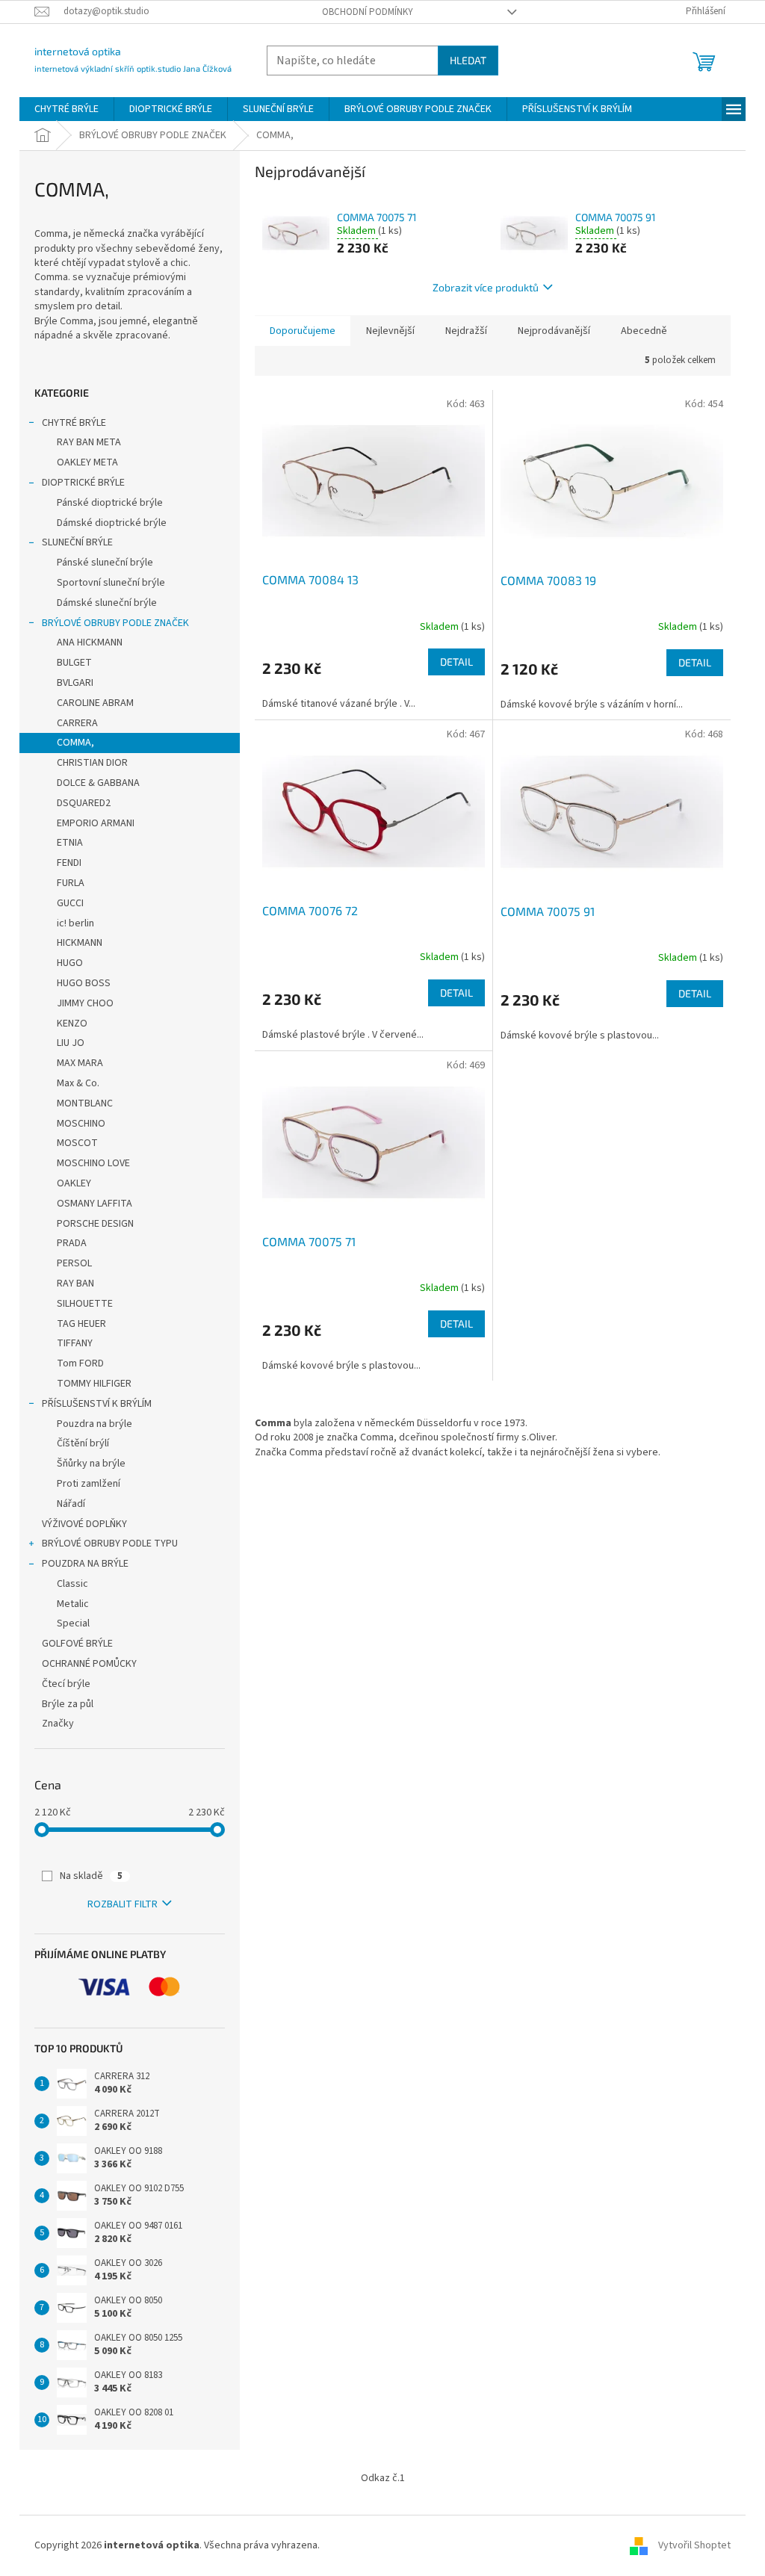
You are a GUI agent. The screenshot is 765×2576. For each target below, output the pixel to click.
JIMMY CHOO (85, 1003)
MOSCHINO (81, 1124)
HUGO (70, 963)
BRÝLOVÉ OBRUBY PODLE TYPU (110, 1544)
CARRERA (77, 723)
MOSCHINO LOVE (93, 1163)
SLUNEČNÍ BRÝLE (77, 542)
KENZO (72, 1024)
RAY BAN (75, 1284)
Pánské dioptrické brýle (110, 503)
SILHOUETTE (85, 1304)
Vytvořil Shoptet (694, 2545)
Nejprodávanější (554, 331)
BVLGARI (75, 683)
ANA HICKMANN (90, 643)
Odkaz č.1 (383, 2478)
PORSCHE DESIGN (95, 1224)
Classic (72, 1584)
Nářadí (71, 1504)
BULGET (74, 663)
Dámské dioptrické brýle (112, 523)
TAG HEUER (81, 1324)
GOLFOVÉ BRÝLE (77, 1644)
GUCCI (70, 903)
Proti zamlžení (89, 1484)
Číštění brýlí (83, 1443)
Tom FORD (80, 1363)
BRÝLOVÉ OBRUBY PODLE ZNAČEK (115, 623)
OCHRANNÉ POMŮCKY (89, 1664)
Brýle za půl (68, 1704)
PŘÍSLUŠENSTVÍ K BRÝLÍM (97, 1404)
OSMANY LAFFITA (95, 1204)
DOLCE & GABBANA (98, 783)
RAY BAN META (89, 442)
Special (73, 1623)
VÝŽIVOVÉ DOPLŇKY (84, 1524)
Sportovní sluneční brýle (111, 583)
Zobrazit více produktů (486, 287)
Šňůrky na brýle (91, 1464)
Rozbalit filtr (123, 1904)
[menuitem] (66, 109)
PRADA (72, 1243)
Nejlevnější (390, 331)
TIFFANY (75, 1343)
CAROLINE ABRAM (95, 703)
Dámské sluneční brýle (107, 603)
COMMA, (75, 743)
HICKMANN (80, 943)
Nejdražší (466, 331)
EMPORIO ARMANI (96, 823)
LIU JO (71, 1043)
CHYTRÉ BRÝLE (74, 423)
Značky (58, 1724)
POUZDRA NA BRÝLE (85, 1564)
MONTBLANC (85, 1103)
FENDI (69, 863)
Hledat (468, 60)
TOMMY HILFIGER (94, 1384)
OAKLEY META (87, 462)
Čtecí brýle (66, 1684)
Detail (456, 662)
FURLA (71, 883)
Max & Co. (78, 1083)
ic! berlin (75, 923)
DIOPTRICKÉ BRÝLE (83, 483)
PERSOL (74, 1263)
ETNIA (70, 843)
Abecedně (644, 331)
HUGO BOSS (84, 983)
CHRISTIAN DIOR (92, 763)
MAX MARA (80, 1063)
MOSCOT (77, 1143)
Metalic (73, 1604)
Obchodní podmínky (368, 12)
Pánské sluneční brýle (105, 563)
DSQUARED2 (84, 803)
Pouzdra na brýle (95, 1424)
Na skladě (91, 1876)
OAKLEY (74, 1183)
